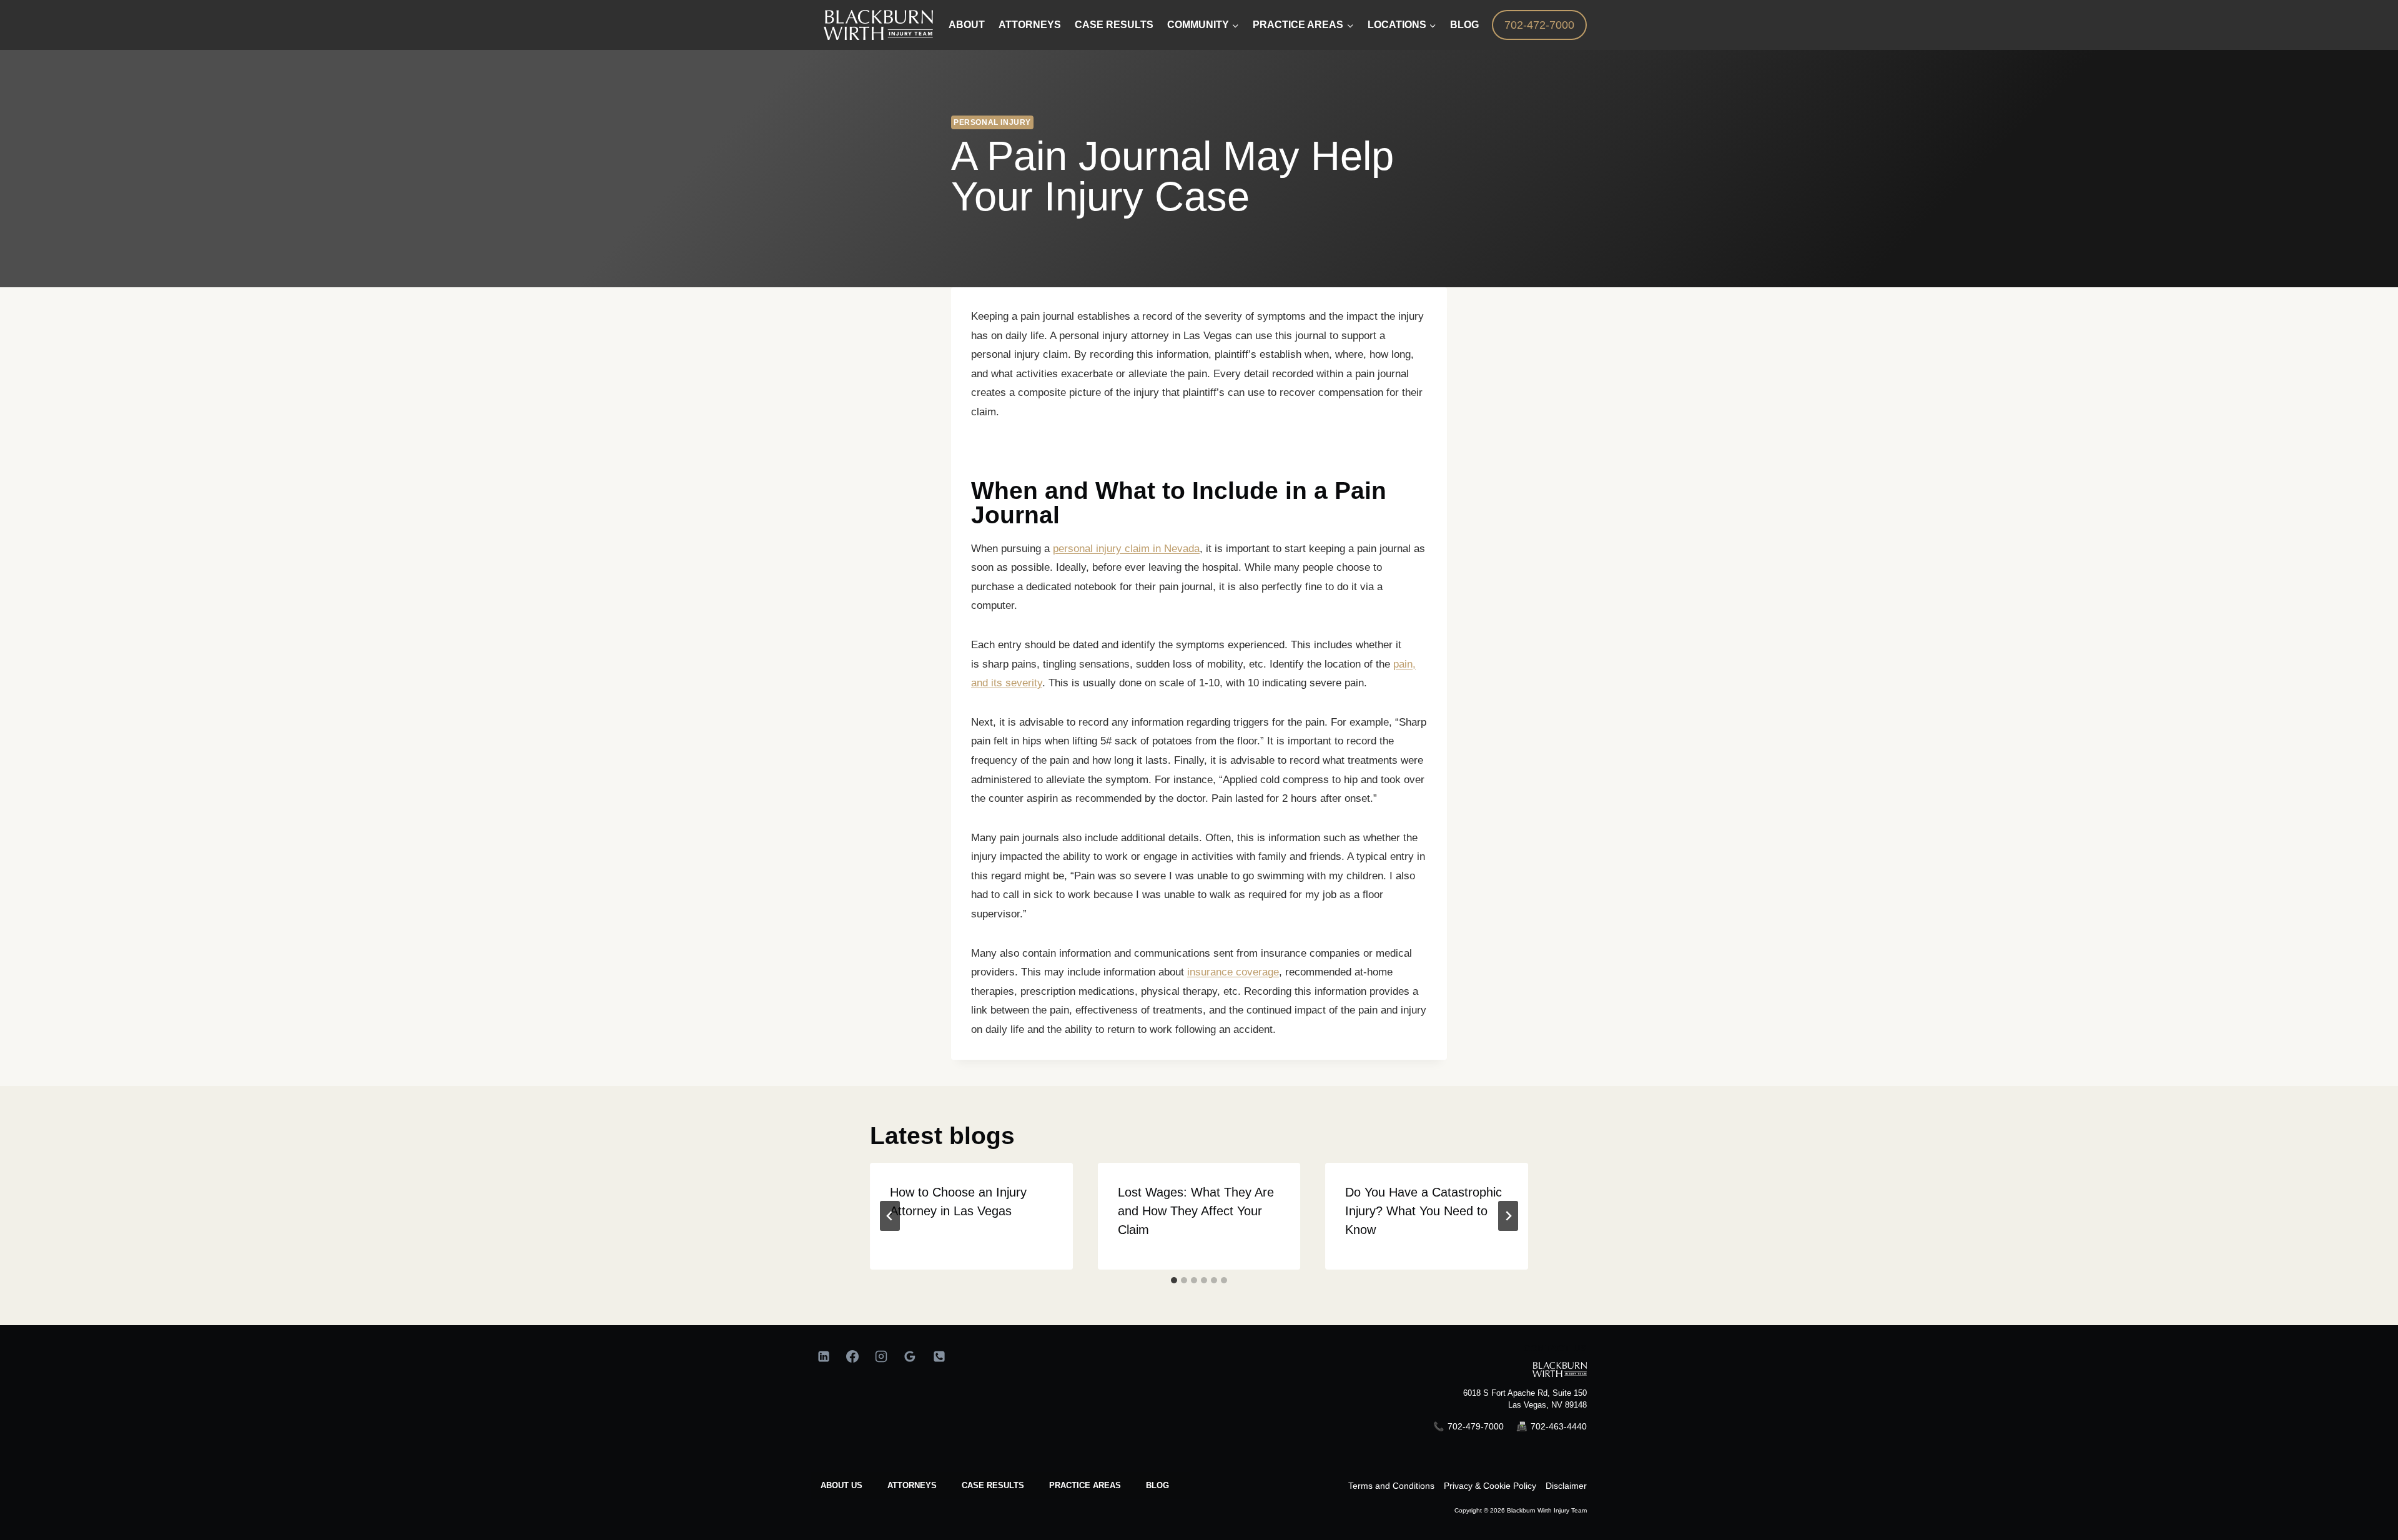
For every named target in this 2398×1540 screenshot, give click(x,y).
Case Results (1114, 25)
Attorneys (1030, 25)
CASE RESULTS (993, 1485)
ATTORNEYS (912, 1485)
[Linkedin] (824, 1356)
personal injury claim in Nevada (1126, 549)
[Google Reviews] (910, 1356)
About (967, 25)
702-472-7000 (1539, 25)
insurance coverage (1233, 972)
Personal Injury (992, 122)
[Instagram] (881, 1356)
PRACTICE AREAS (1085, 1485)
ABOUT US (841, 1485)
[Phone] (939, 1356)
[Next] (1508, 1216)
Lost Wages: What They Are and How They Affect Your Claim (1196, 1211)
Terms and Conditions (1391, 1486)
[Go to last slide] (890, 1216)
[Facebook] (852, 1356)
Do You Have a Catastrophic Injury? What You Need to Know (1424, 1211)
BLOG (1157, 1485)
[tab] (1174, 1280)
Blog (1464, 25)
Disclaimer (1566, 1486)
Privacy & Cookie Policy (1490, 1486)
